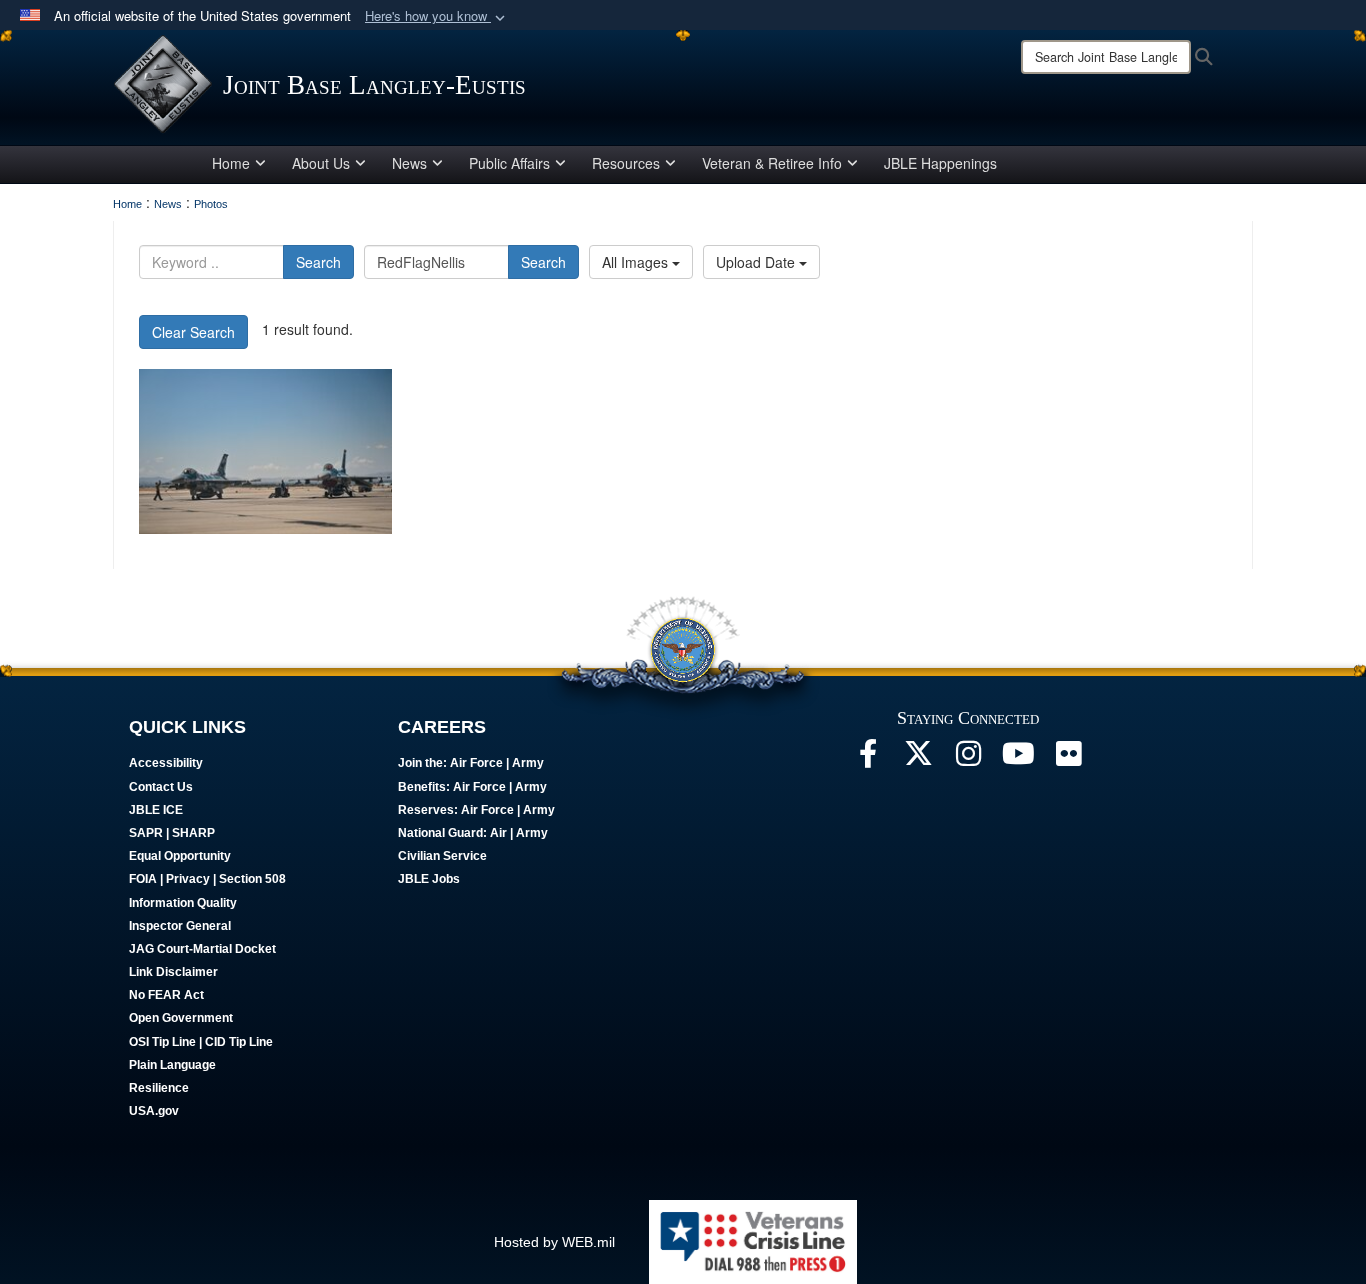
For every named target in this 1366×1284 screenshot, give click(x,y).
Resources (626, 163)
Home (231, 163)
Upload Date (757, 262)
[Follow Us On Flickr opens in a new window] (1068, 759)
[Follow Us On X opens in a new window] (918, 759)
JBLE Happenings (940, 163)
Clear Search (193, 332)
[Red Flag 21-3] (265, 451)
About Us (321, 163)
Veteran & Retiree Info (772, 163)
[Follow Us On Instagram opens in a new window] (968, 759)
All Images (637, 262)
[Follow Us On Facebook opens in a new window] (868, 759)
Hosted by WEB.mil (554, 1242)
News (409, 163)
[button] (437, 16)
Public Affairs (509, 163)
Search (318, 262)
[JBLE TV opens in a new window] (1018, 759)
